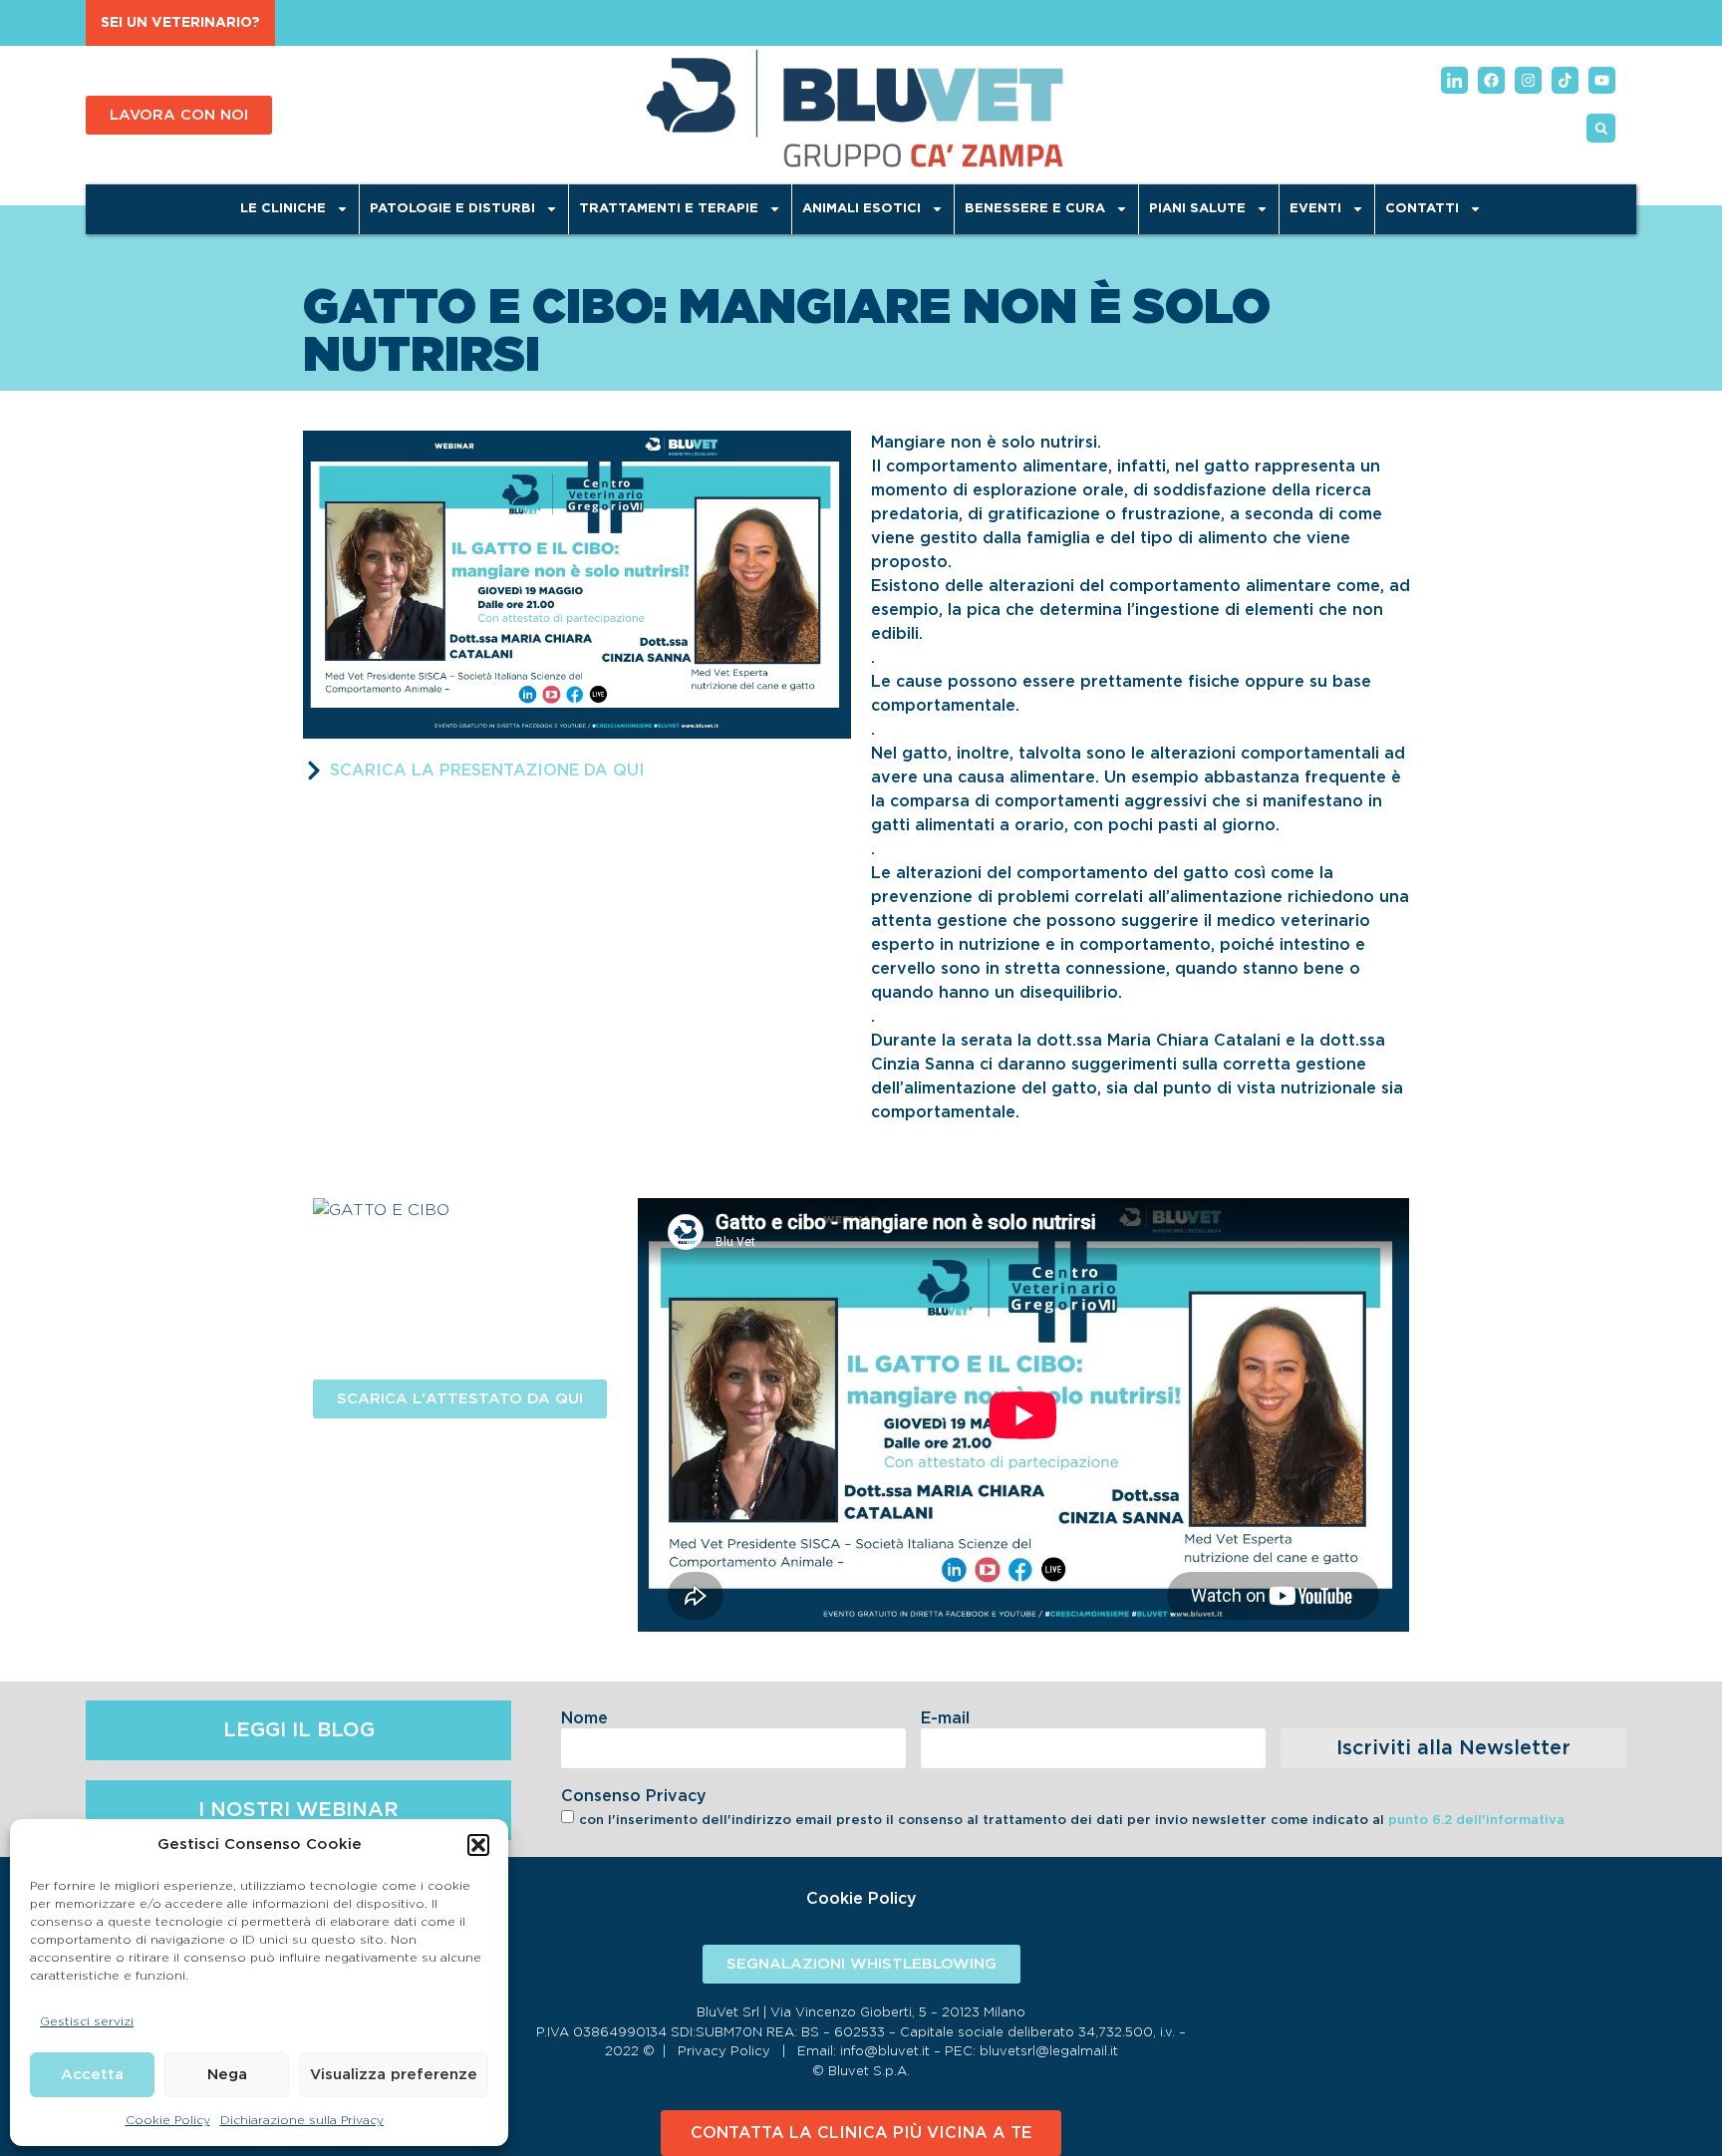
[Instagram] (1528, 80)
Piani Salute (1197, 209)
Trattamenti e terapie (669, 209)
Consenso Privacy (634, 1796)
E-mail (945, 1718)
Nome (584, 1718)
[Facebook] (1491, 80)
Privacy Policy (724, 2052)
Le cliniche (283, 209)
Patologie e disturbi (452, 209)
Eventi (1315, 209)
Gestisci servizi (87, 2021)
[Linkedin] (1454, 80)
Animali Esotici (861, 209)
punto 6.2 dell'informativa (1476, 1821)
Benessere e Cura (1035, 209)
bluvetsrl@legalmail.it (1049, 2052)
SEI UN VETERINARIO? (180, 23)
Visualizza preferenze (394, 2075)
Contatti (1422, 209)
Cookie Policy (168, 2120)
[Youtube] (1602, 80)
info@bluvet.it (885, 2052)
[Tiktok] (1565, 80)
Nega (227, 2075)
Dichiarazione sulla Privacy (302, 2120)
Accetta (92, 2075)
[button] (478, 1845)
